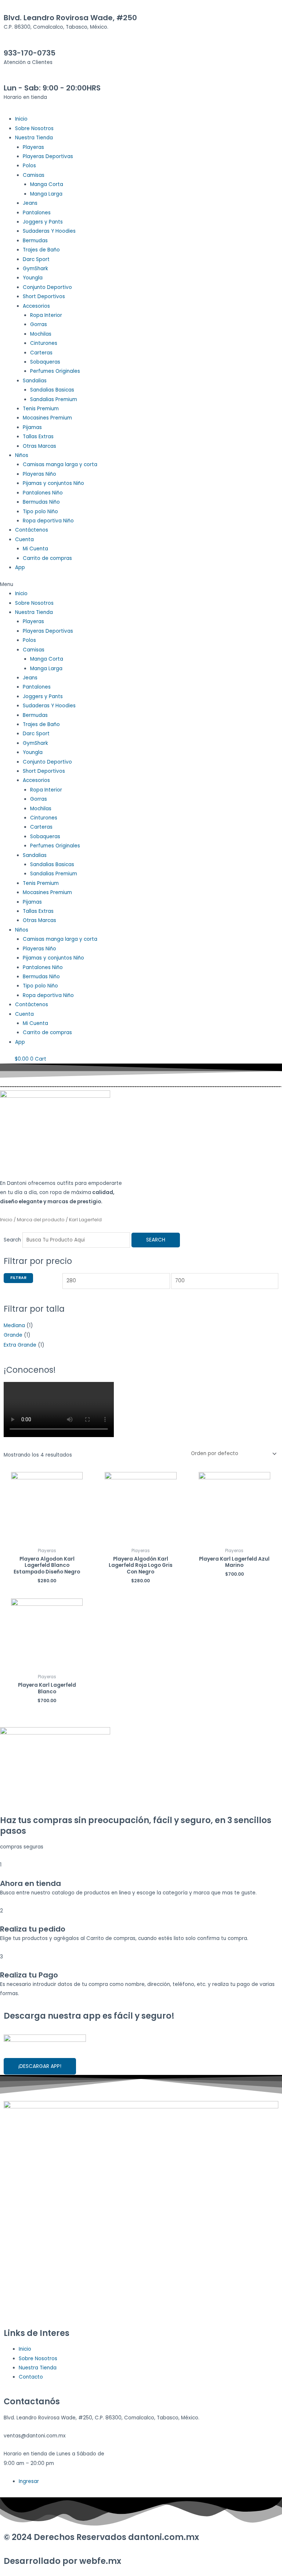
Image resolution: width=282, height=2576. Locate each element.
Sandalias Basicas (52, 390)
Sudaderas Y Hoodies (49, 231)
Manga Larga (46, 194)
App (20, 567)
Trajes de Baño (41, 250)
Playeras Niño (39, 474)
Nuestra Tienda (34, 138)
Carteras (41, 353)
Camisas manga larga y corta (60, 465)
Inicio (21, 119)
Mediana (14, 1325)
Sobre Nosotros (34, 128)
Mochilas (41, 334)
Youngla (33, 278)
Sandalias (35, 381)
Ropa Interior (46, 315)
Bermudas (35, 241)
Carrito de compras (47, 558)
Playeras (33, 147)
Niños (22, 455)
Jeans (30, 203)
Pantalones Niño (43, 493)
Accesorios (36, 306)
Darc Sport (36, 259)
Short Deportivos (44, 296)
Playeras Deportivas (48, 156)
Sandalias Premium (54, 399)
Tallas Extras (38, 437)
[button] (141, 584)
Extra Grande (20, 1345)
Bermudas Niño (41, 502)
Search (12, 1240)
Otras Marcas (39, 446)
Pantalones (37, 213)
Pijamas (32, 427)
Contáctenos (32, 530)
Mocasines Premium (47, 418)
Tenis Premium (41, 409)
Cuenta (24, 540)
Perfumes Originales (55, 371)
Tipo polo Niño (40, 512)
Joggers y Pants (43, 222)
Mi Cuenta (35, 549)
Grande (13, 1335)
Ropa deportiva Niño (48, 521)
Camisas (34, 175)
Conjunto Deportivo (47, 287)
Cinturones (44, 343)
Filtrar (18, 1278)
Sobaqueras (45, 362)
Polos (29, 166)
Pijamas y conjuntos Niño (53, 483)
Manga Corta (47, 184)
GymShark (35, 269)
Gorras (39, 324)
